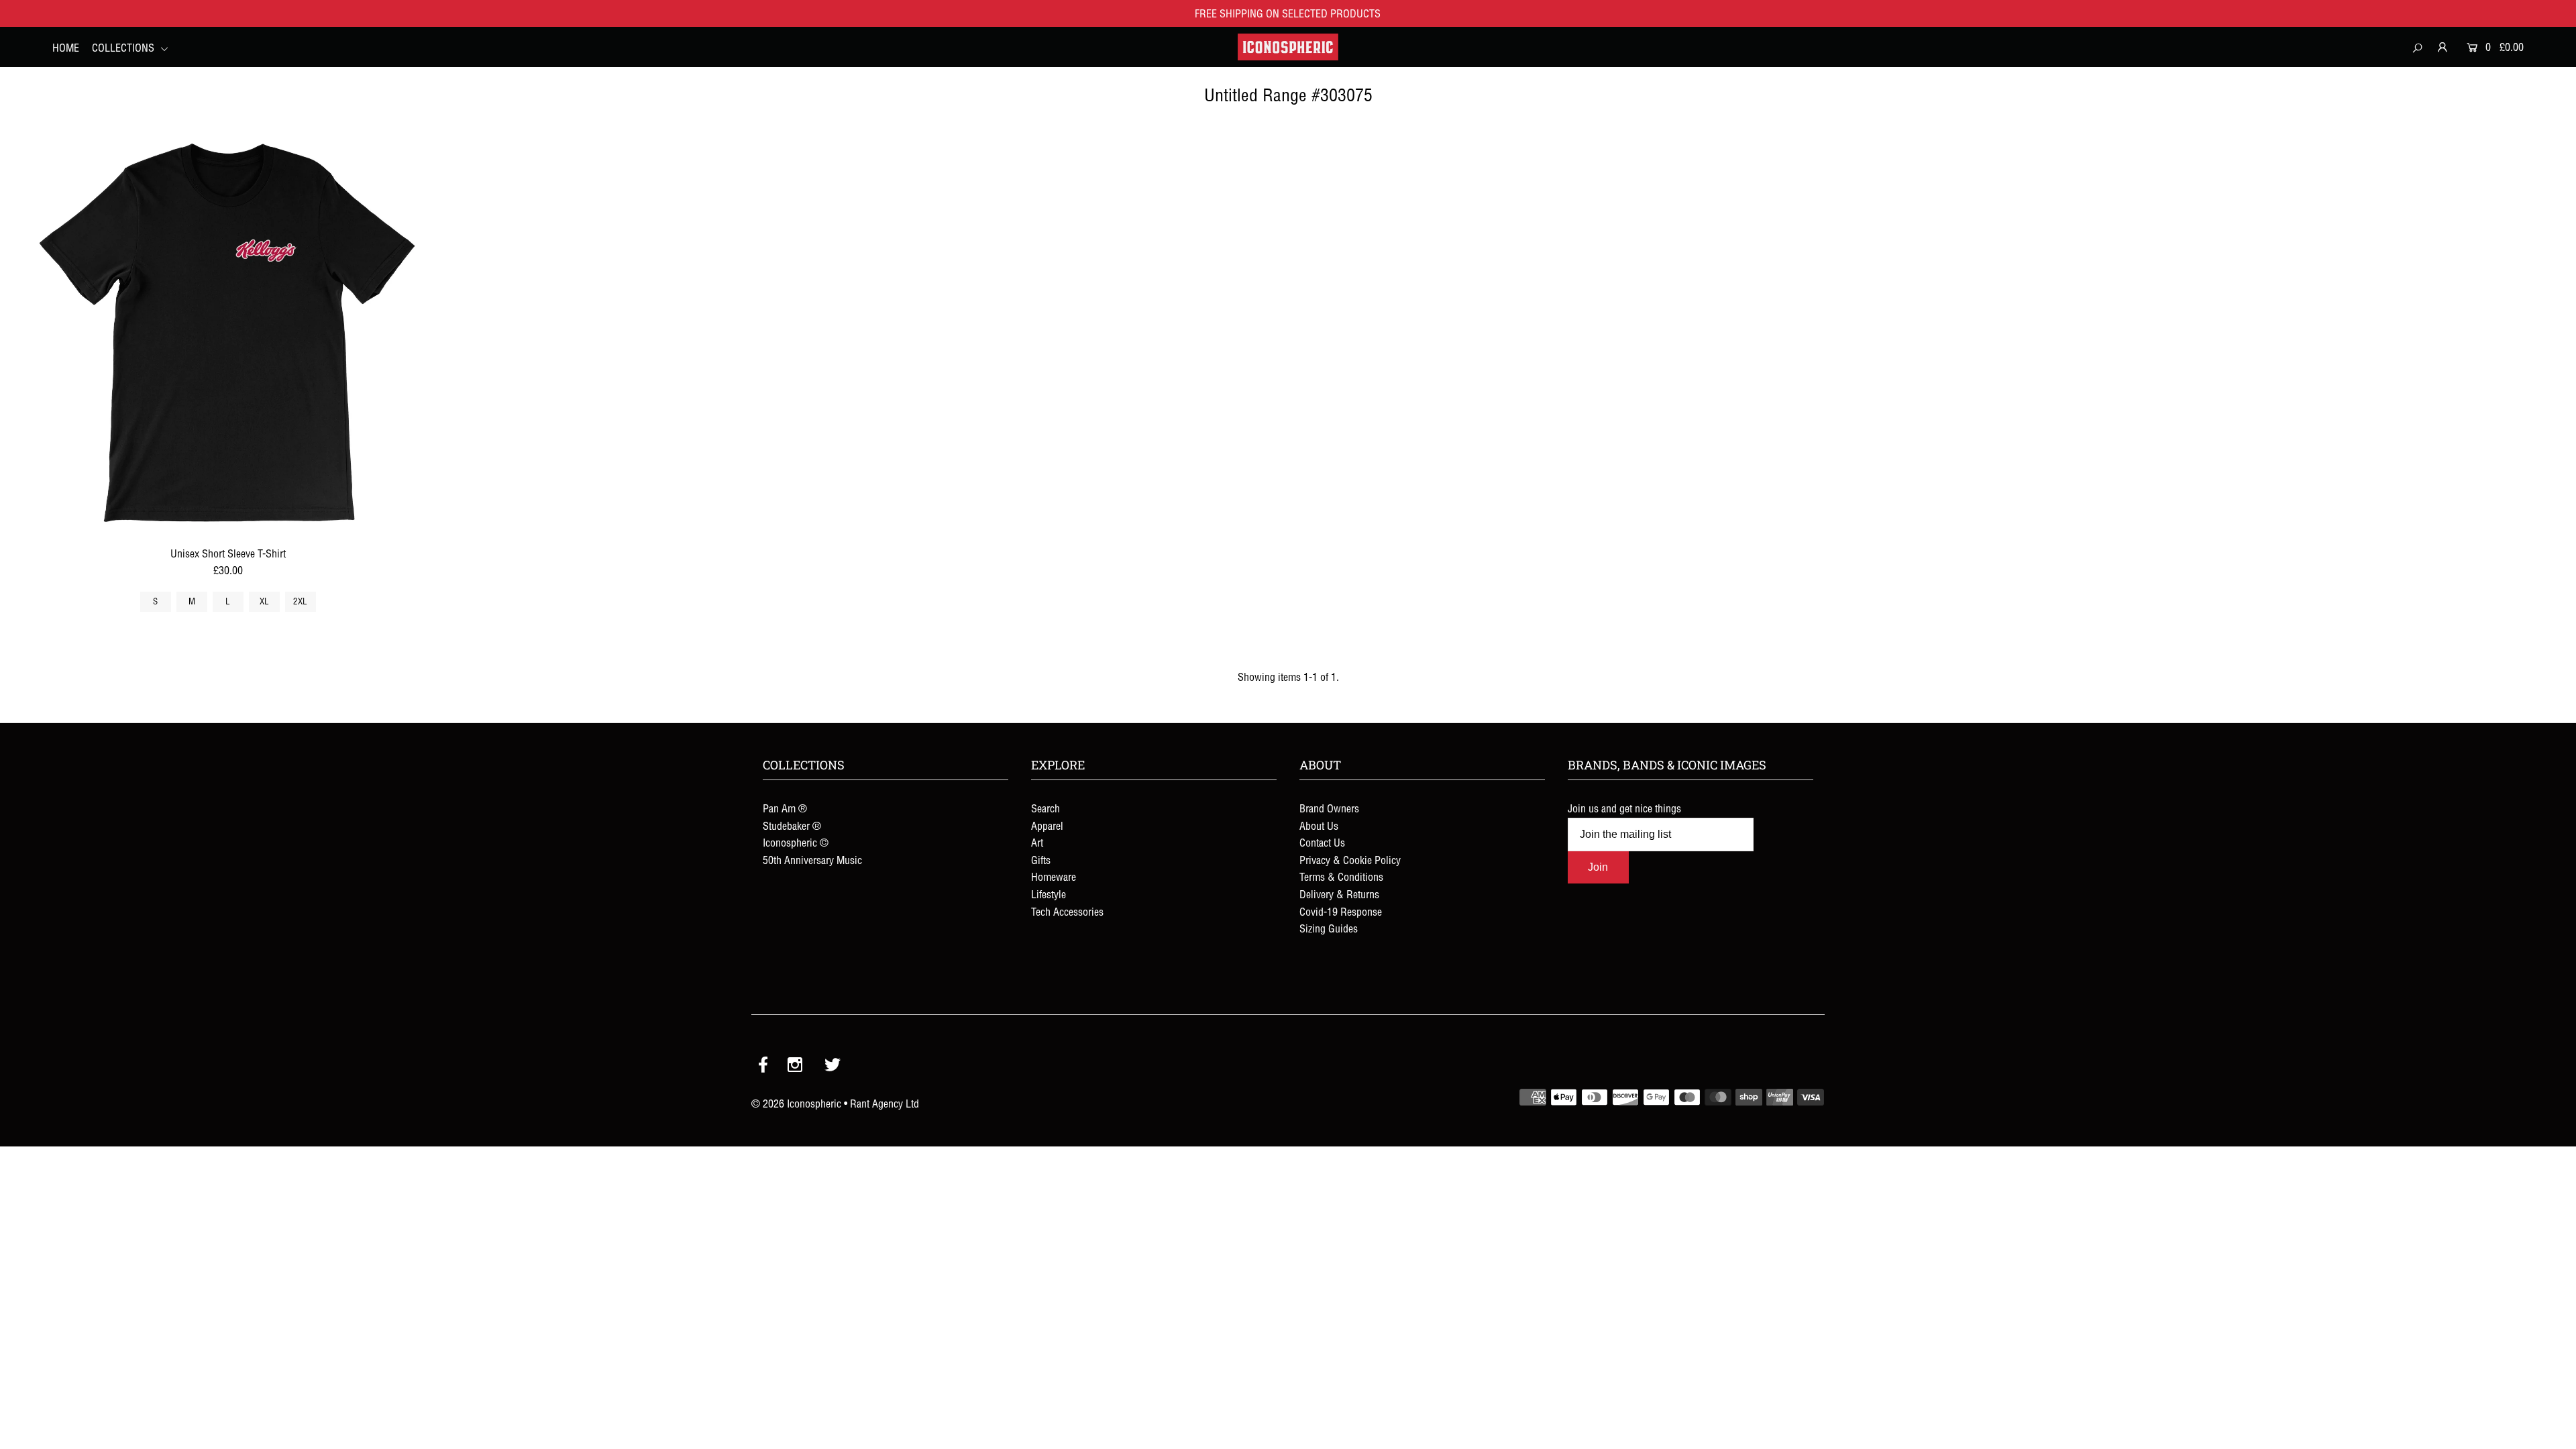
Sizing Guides (1329, 928)
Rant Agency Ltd (884, 1104)
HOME (66, 48)
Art (1037, 843)
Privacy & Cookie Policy (1350, 860)
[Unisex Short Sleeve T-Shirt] (227, 335)
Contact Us (1322, 843)
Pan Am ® (785, 808)
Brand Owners (1329, 808)
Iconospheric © (796, 843)
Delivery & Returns (1339, 894)
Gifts (1041, 860)
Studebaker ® (792, 826)
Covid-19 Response (1341, 912)
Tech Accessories (1067, 912)
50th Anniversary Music (812, 860)
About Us (1319, 826)
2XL (300, 601)
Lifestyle (1049, 894)
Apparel (1047, 826)
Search (1045, 808)
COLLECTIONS (124, 48)
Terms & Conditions (1341, 877)
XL (264, 601)
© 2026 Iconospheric (796, 1104)
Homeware (1054, 877)
